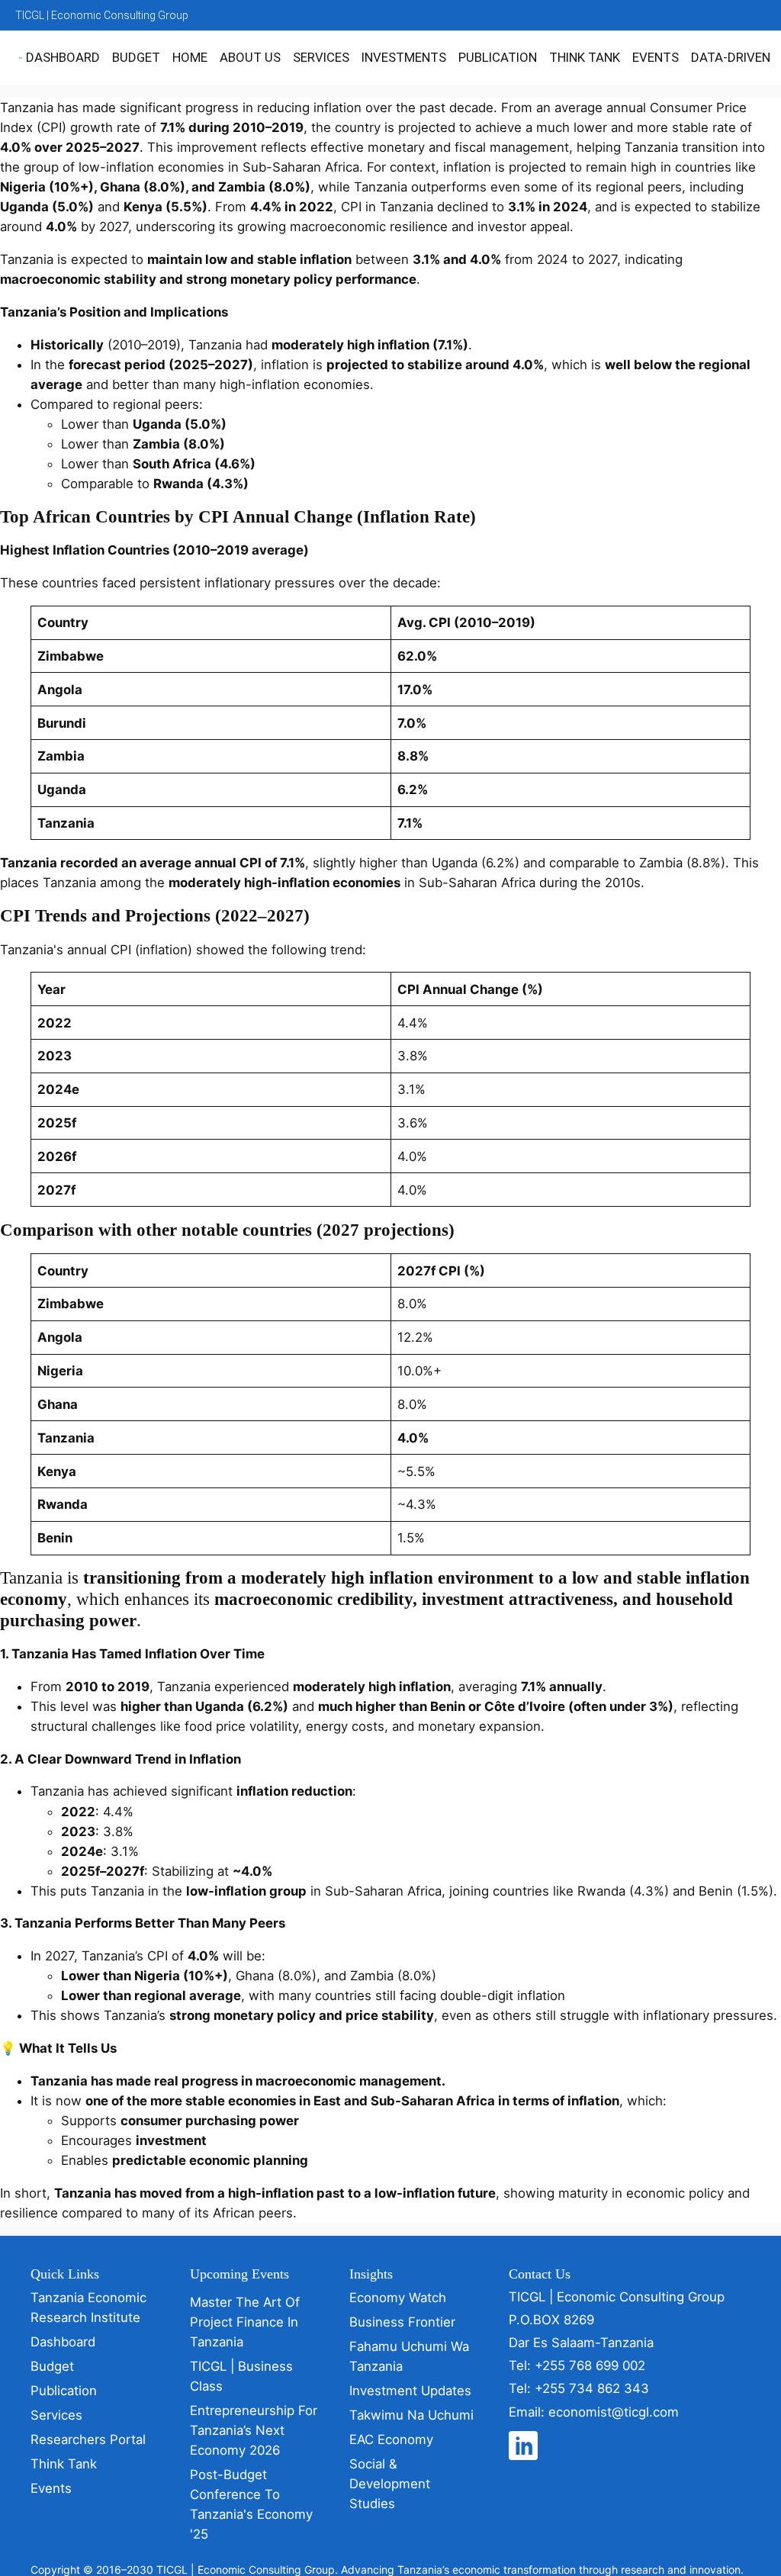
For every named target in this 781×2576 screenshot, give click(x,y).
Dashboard (63, 57)
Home (190, 57)
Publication (498, 57)
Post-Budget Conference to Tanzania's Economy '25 (251, 2504)
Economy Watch (398, 2298)
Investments (404, 57)
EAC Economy (391, 2439)
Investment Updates (410, 2391)
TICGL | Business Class (241, 2376)
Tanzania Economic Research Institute (88, 2307)
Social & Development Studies (390, 2484)
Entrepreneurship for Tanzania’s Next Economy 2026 (254, 2430)
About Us (250, 57)
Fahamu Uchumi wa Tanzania (409, 2356)
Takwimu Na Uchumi (411, 2415)
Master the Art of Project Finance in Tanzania (245, 2322)
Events (656, 57)
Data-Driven (731, 57)
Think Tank (585, 57)
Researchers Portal (88, 2439)
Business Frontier (402, 2322)
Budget (136, 57)
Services (321, 57)
